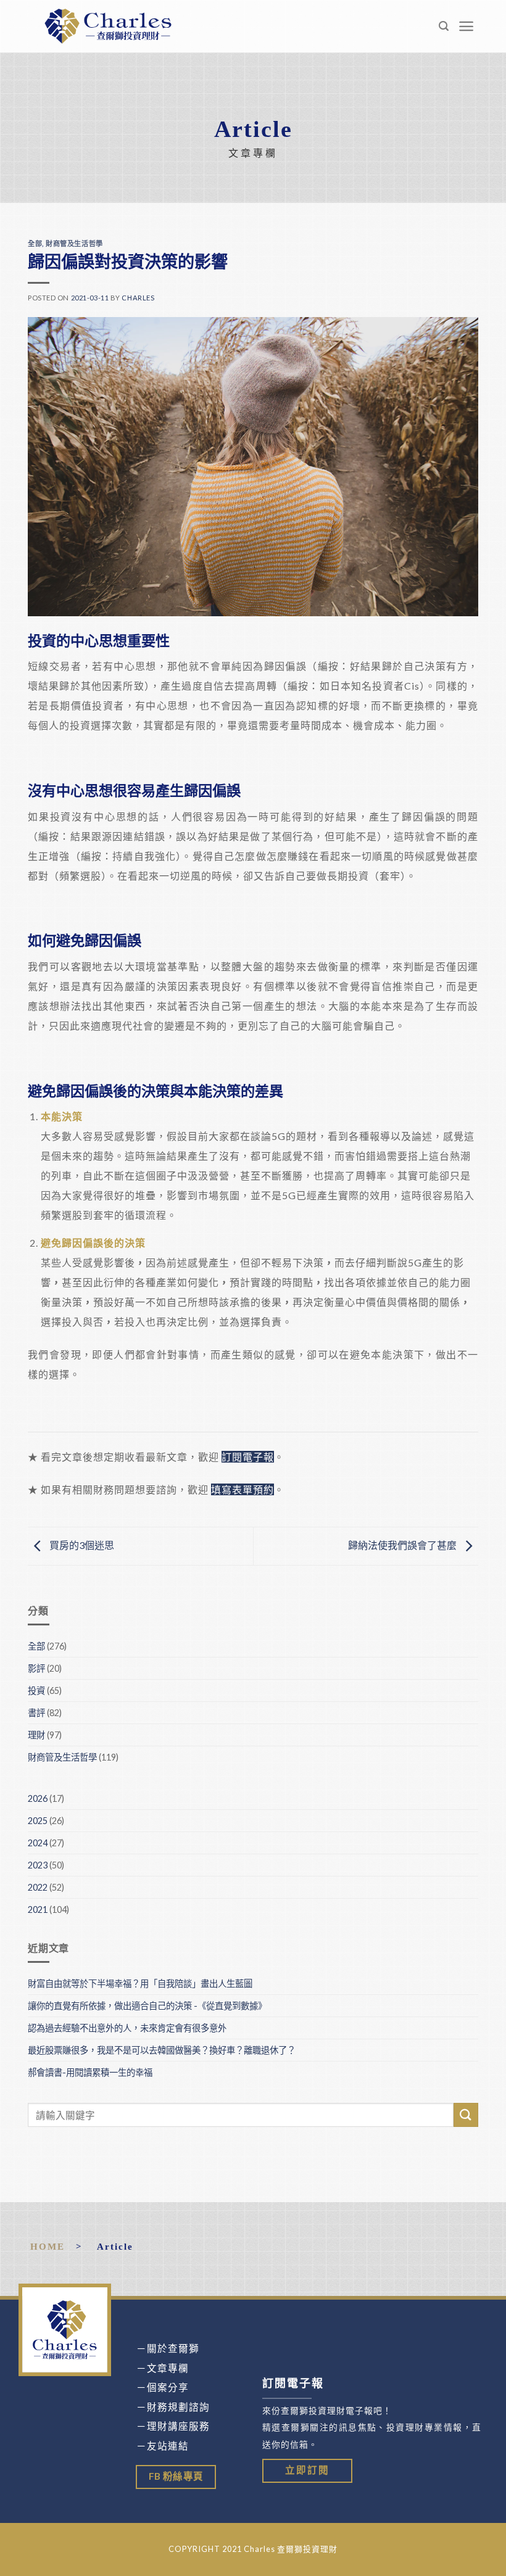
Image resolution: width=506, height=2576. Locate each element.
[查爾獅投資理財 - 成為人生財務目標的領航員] (108, 26)
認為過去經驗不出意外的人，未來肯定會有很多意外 (127, 2028)
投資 (36, 1690)
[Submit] (466, 2115)
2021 (38, 1909)
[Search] (444, 26)
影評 (36, 1668)
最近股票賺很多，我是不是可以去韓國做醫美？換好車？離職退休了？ (163, 2050)
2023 (38, 1865)
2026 (38, 1798)
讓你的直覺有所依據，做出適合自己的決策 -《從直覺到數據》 (147, 2006)
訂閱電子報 (248, 1457)
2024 (38, 1843)
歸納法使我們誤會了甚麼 (403, 1545)
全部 (35, 243)
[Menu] (467, 26)
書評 (36, 1713)
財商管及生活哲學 (74, 243)
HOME (48, 2246)
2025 (38, 1821)
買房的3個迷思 (81, 1545)
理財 (36, 1735)
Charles (138, 298)
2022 (38, 1887)
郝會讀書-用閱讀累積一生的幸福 (90, 2072)
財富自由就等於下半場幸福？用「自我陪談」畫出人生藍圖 (140, 1984)
